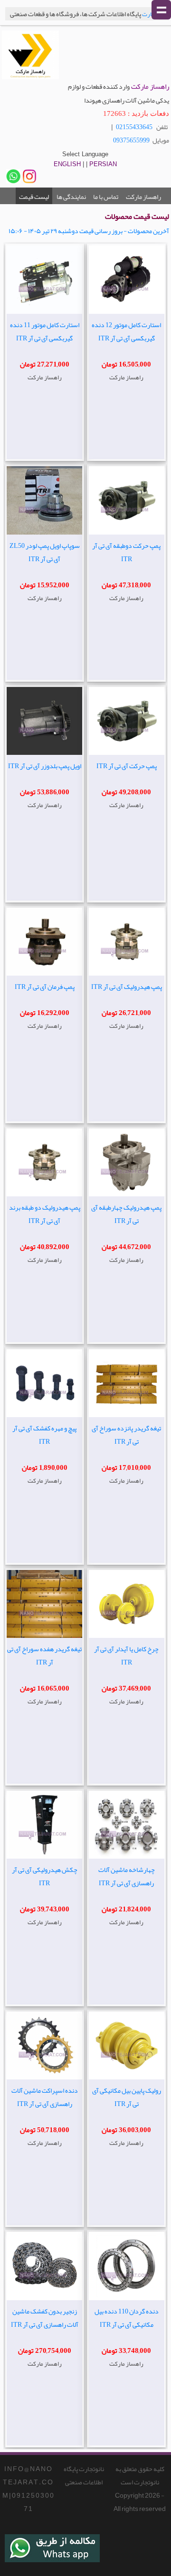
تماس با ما (106, 197)
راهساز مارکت (143, 197)
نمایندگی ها (71, 197)
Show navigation (161, 10)
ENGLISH (67, 164)
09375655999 (131, 140)
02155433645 (134, 127)
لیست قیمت (34, 197)
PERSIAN (103, 164)
